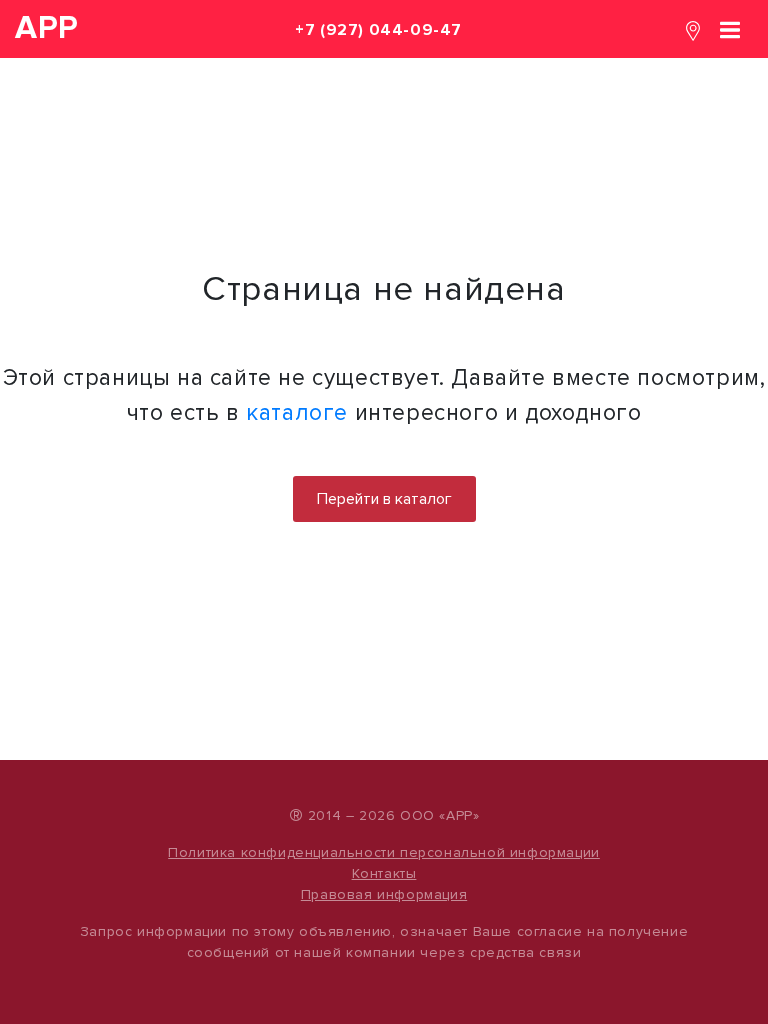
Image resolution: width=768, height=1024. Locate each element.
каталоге (297, 413)
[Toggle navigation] (730, 28)
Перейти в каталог (384, 499)
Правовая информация (384, 894)
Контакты (384, 873)
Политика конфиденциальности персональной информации (384, 852)
